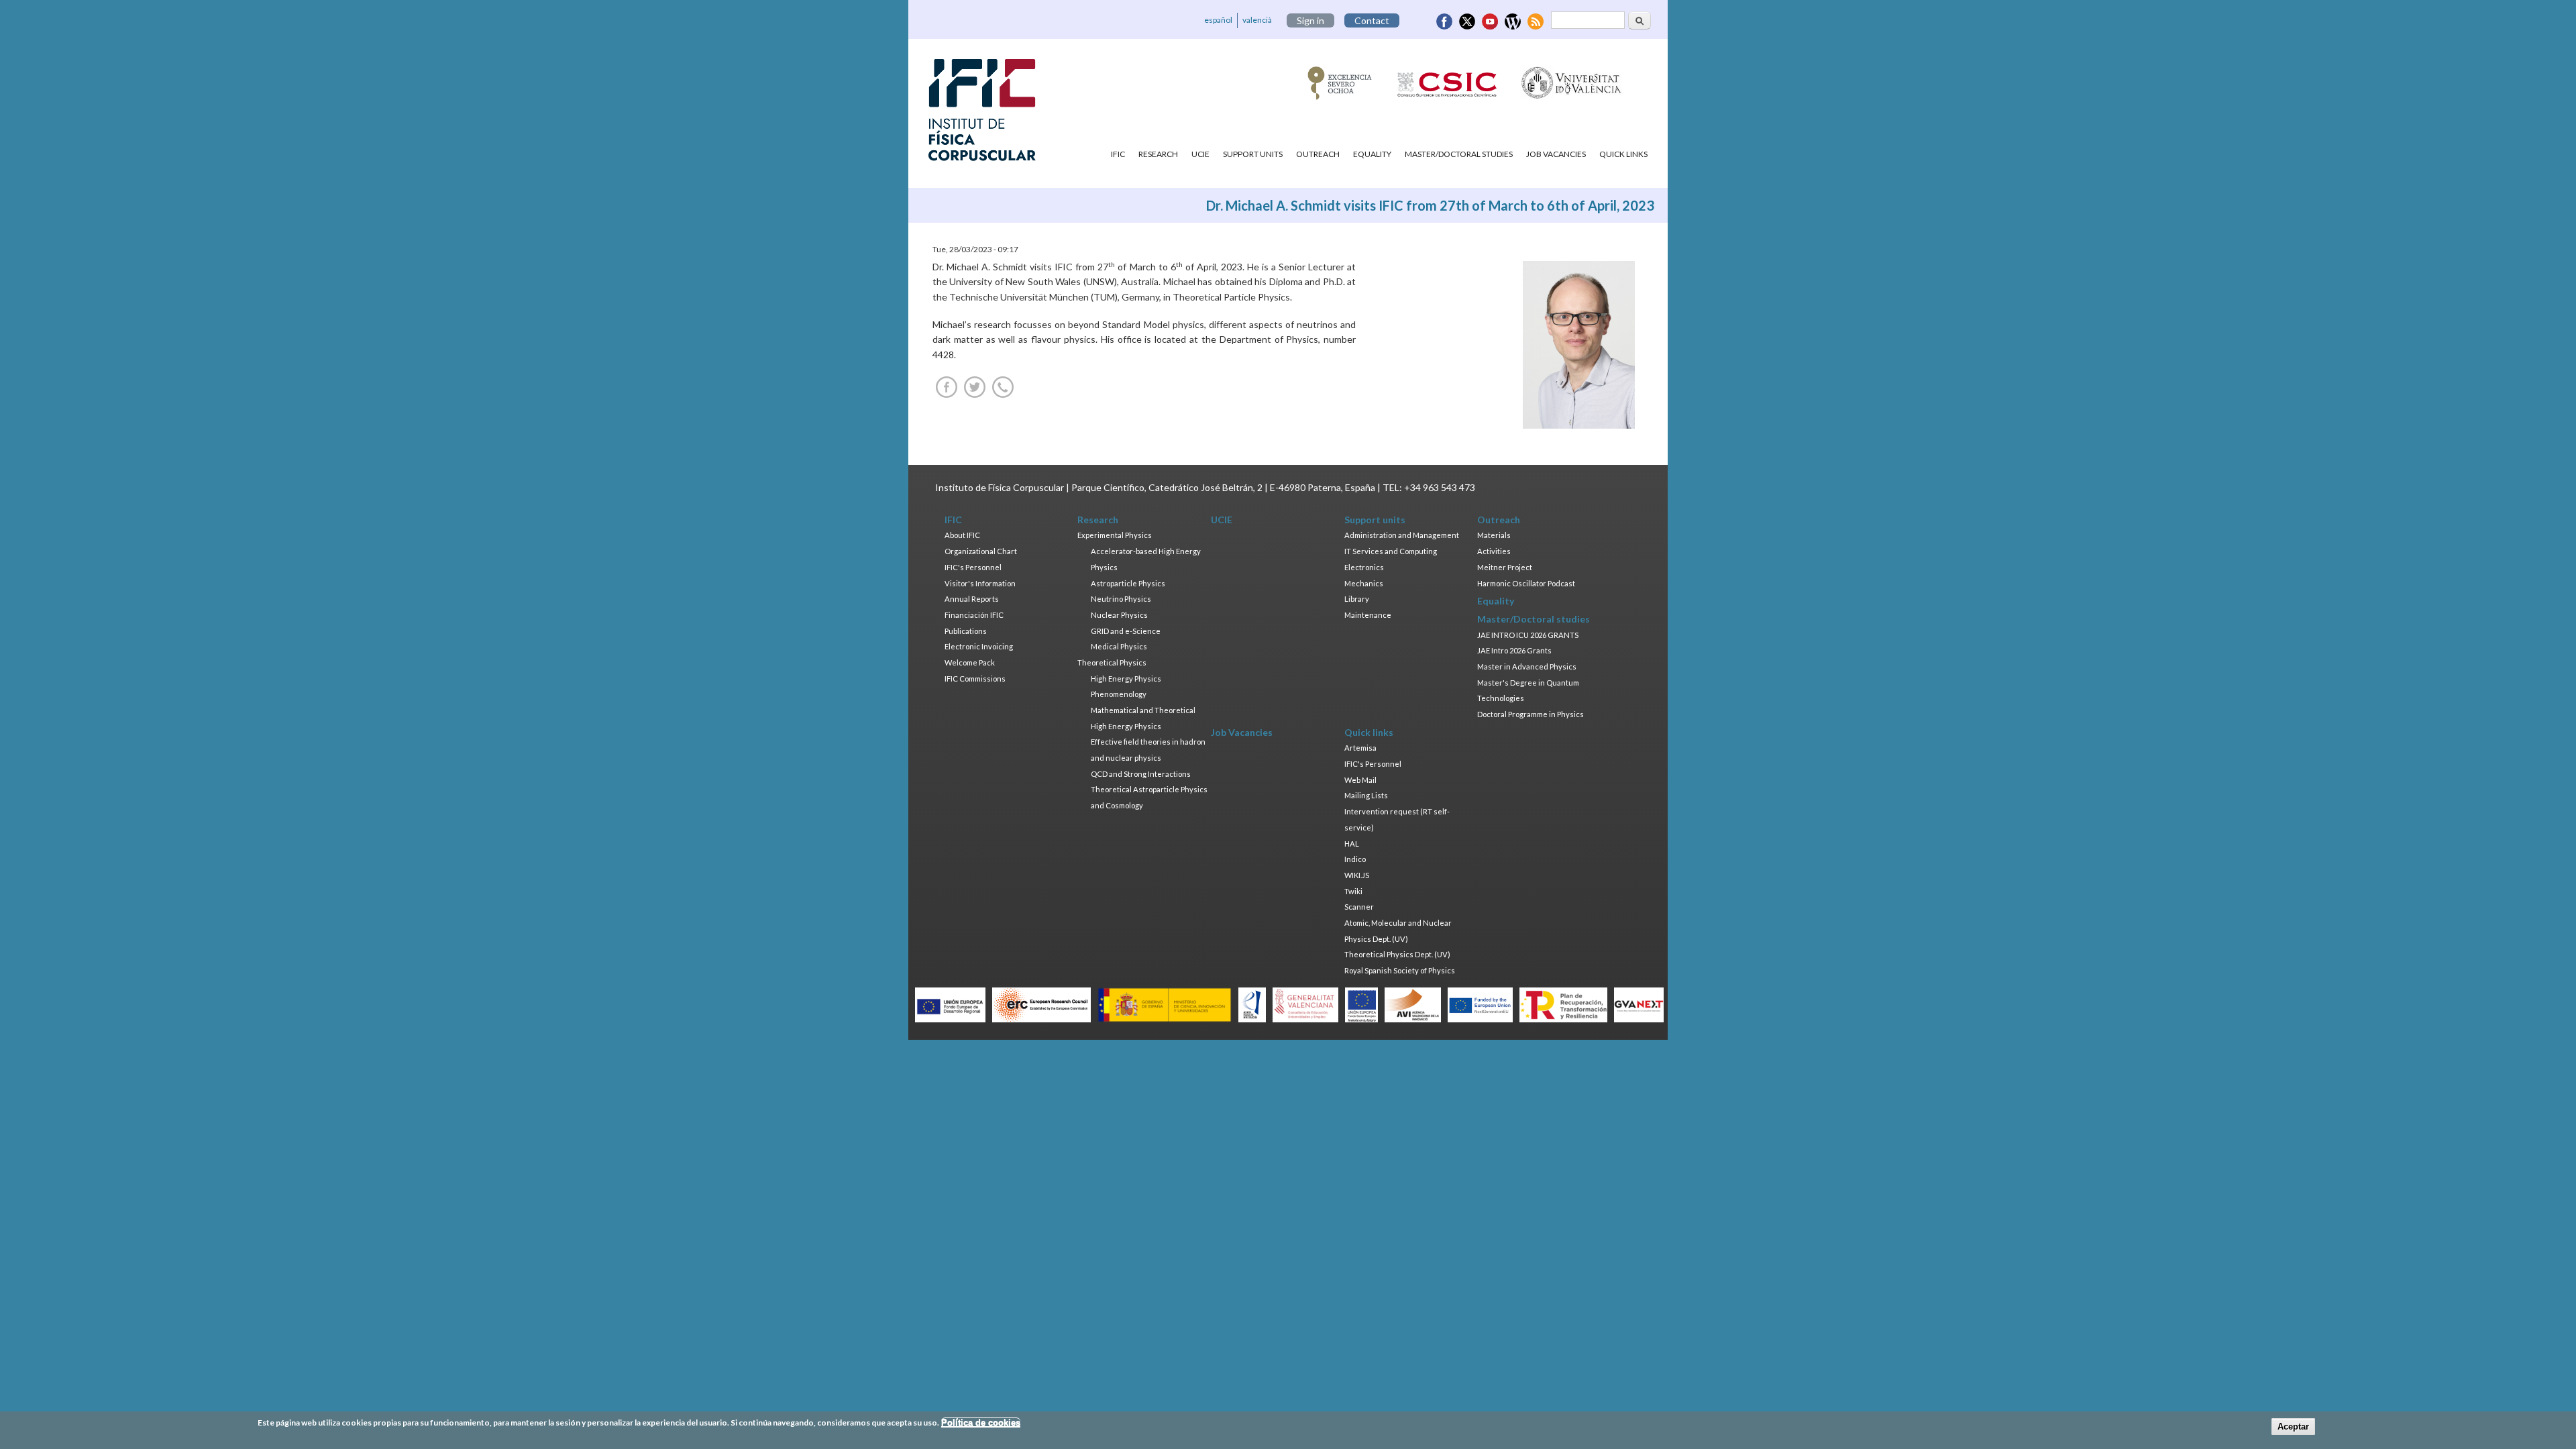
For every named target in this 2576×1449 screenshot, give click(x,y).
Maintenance (1368, 615)
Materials (1494, 535)
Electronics (1364, 567)
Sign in (1310, 20)
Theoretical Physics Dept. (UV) (1397, 954)
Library (1357, 599)
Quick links (1623, 154)
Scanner (1359, 907)
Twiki (1353, 891)
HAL (1352, 844)
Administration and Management (1402, 535)
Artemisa (1360, 748)
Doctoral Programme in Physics (1531, 714)
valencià (1257, 20)
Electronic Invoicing (979, 646)
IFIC (1118, 154)
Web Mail (1360, 780)
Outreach (1318, 154)
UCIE (1200, 154)
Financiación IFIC (974, 615)
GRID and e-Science (1126, 631)
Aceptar (2293, 1427)
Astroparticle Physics (1128, 583)
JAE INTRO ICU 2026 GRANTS (1528, 635)
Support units (1253, 154)
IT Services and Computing (1391, 551)
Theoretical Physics (1112, 662)
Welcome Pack (970, 662)
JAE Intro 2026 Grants (1514, 650)
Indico (1355, 859)
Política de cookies (981, 1423)
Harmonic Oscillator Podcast (1526, 583)
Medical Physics (1119, 646)
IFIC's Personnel (973, 567)
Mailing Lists (1366, 795)
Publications (966, 631)
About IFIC (962, 535)
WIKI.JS (1357, 875)
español (1218, 20)
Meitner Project (1505, 567)
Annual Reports (972, 599)
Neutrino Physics (1121, 599)
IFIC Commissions (975, 679)
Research (1158, 154)
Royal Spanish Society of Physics (1400, 970)
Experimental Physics (1115, 535)
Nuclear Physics (1119, 615)
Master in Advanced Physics (1527, 666)
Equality (1372, 154)
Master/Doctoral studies (1459, 154)
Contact (1372, 20)
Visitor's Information (980, 583)
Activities (1494, 551)
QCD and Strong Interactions (1141, 774)
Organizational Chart (981, 551)
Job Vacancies (1556, 154)
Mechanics (1364, 583)
